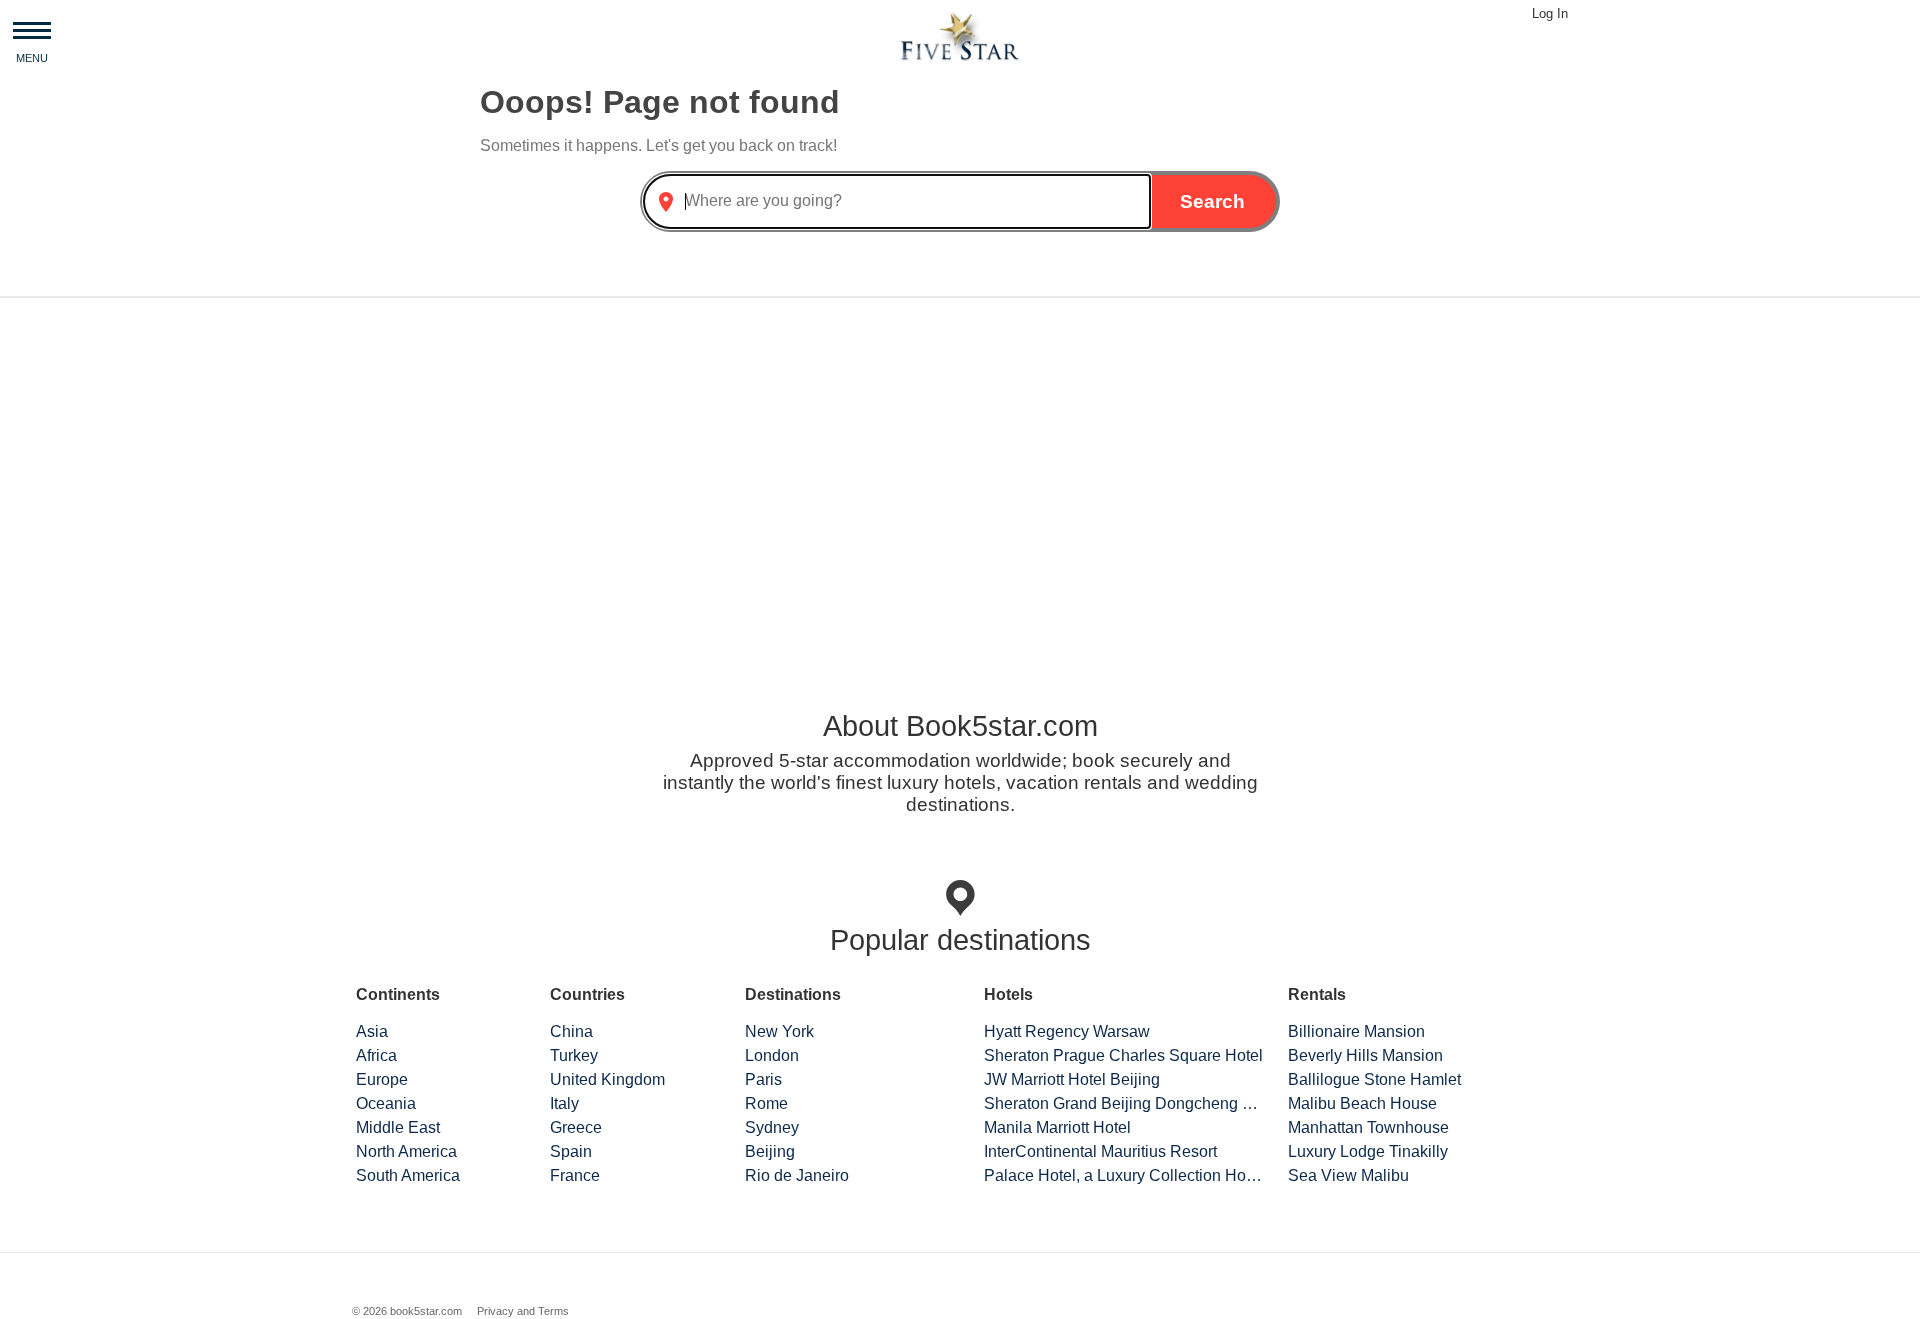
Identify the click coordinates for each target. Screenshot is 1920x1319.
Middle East (398, 1127)
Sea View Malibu (1348, 1175)
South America (408, 1175)
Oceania (386, 1103)
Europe (382, 1079)
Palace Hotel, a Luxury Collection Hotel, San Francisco (1124, 1175)
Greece (576, 1127)
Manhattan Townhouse (1368, 1127)
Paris (763, 1079)
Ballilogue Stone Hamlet (1374, 1079)
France (575, 1175)
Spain (571, 1151)
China (571, 1031)
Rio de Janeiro (797, 1175)
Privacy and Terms (523, 1311)
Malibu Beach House (1362, 1103)
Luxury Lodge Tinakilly (1368, 1151)
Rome (766, 1103)
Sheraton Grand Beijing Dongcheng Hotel (1124, 1103)
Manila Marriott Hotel (1057, 1127)
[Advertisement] (960, 470)
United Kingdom (607, 1079)
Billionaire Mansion (1356, 1031)
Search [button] (1212, 201)
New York (779, 1031)
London (772, 1055)
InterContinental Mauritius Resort (1100, 1151)
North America (406, 1151)
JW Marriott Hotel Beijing (1072, 1079)
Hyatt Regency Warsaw (1067, 1031)
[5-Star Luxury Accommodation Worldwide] (960, 35)
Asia (372, 1031)
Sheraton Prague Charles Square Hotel (1123, 1055)
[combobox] (897, 201)
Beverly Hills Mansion (1365, 1055)
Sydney (772, 1127)
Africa (376, 1055)
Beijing (770, 1151)
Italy (564, 1103)
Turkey (574, 1055)
